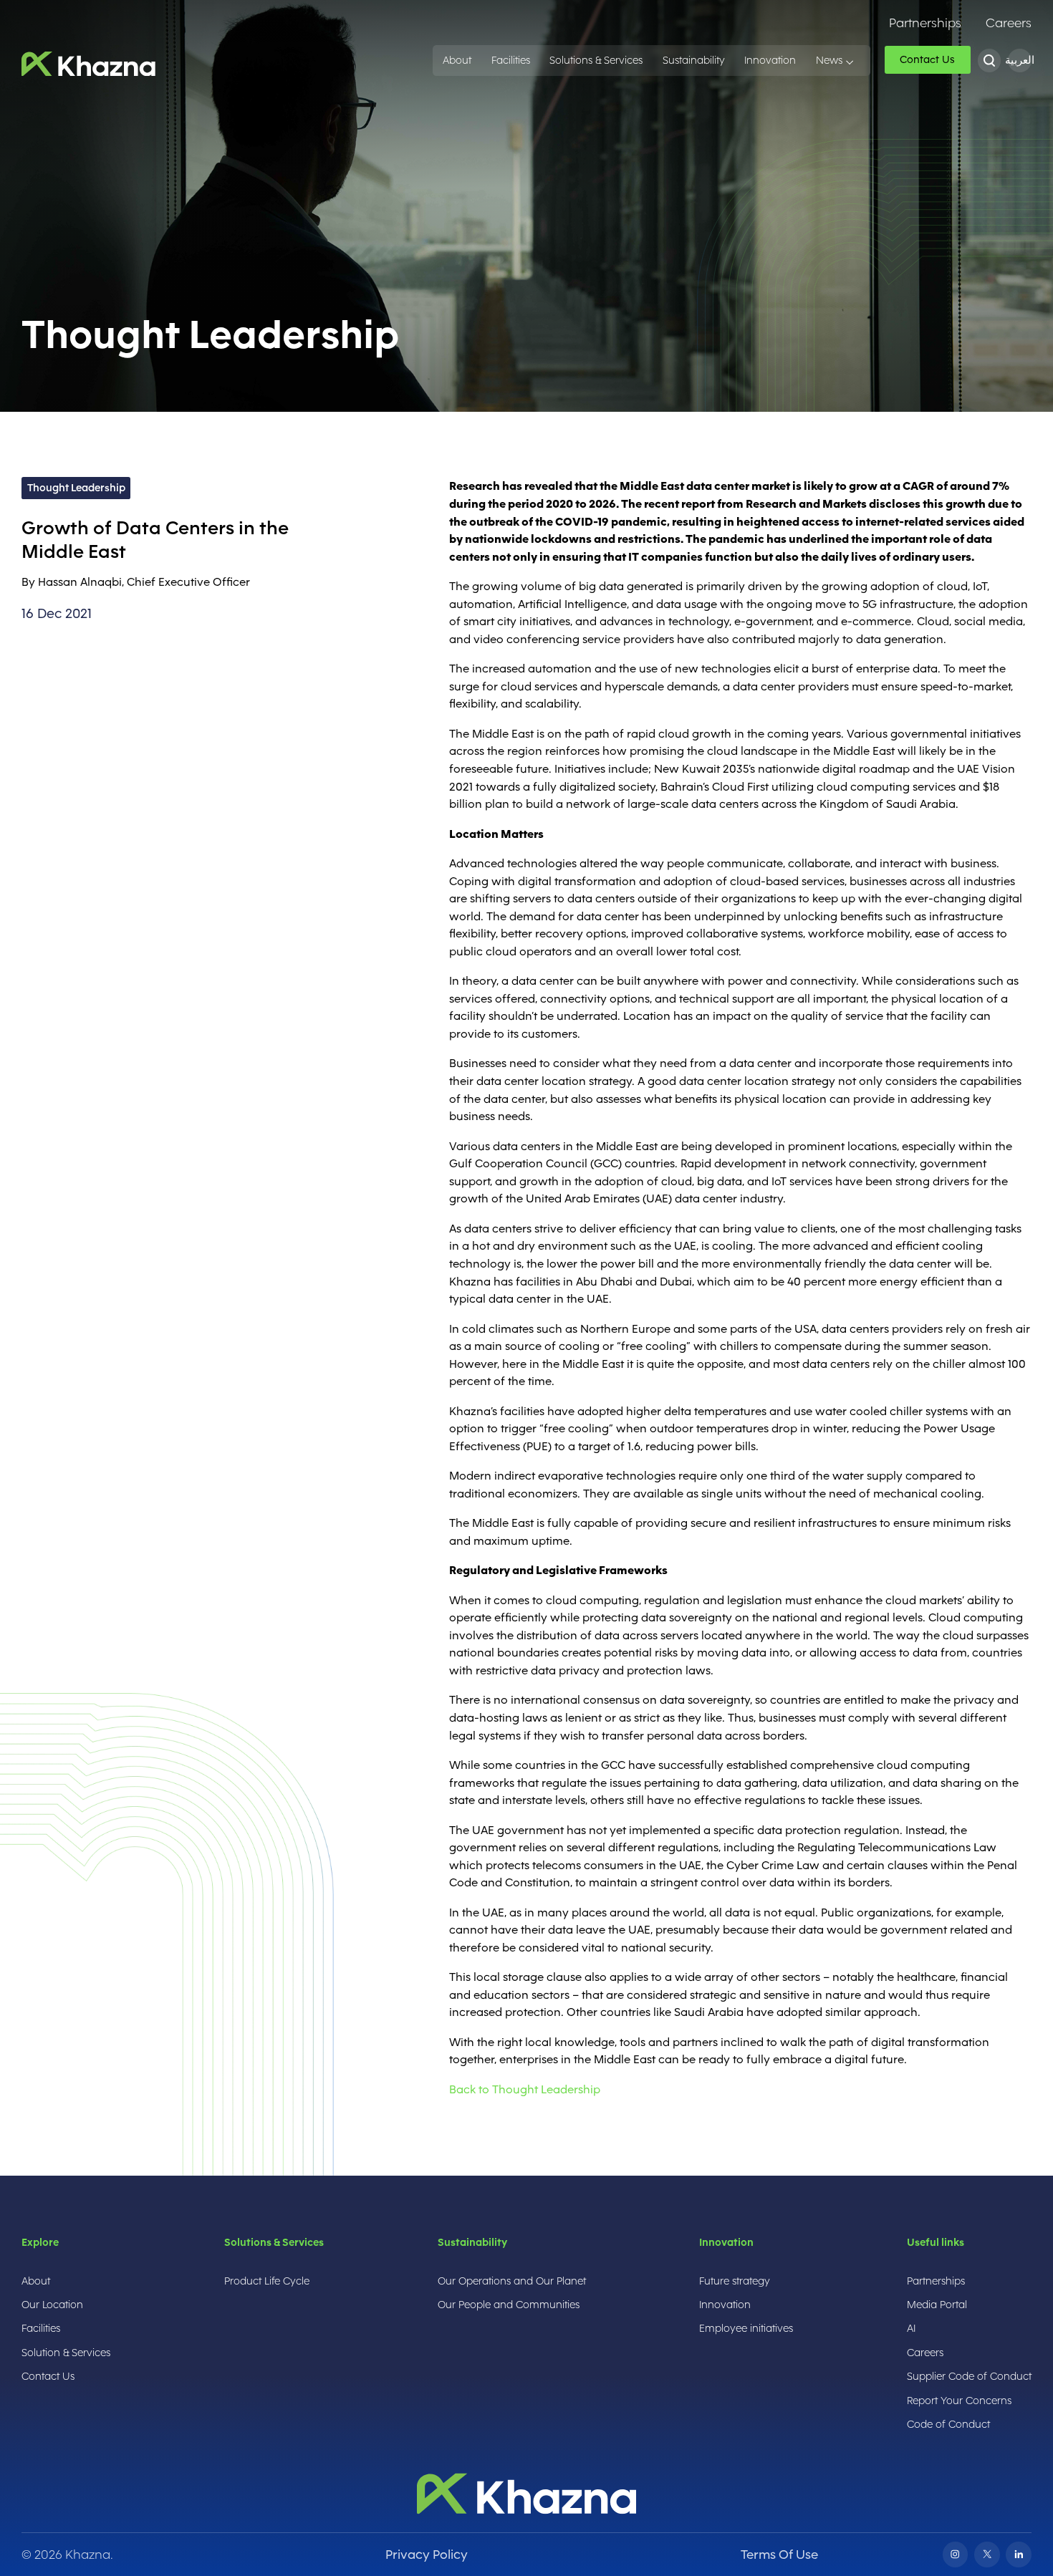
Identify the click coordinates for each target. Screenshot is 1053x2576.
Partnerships (925, 23)
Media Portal (937, 2305)
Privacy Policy (427, 2554)
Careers (1009, 23)
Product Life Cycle (267, 2281)
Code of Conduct (948, 2424)
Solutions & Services (596, 61)
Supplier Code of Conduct (969, 2376)
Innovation (770, 61)
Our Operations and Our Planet (512, 2281)
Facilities (511, 61)
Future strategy (735, 2281)
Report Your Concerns (959, 2401)
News (829, 61)
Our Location (52, 2305)
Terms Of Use (779, 2554)
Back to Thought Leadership (525, 2089)
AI (911, 2328)
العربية (1020, 61)
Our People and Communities (509, 2305)
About (457, 61)
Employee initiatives (746, 2328)
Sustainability (694, 61)
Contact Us (48, 2376)
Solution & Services (66, 2353)
